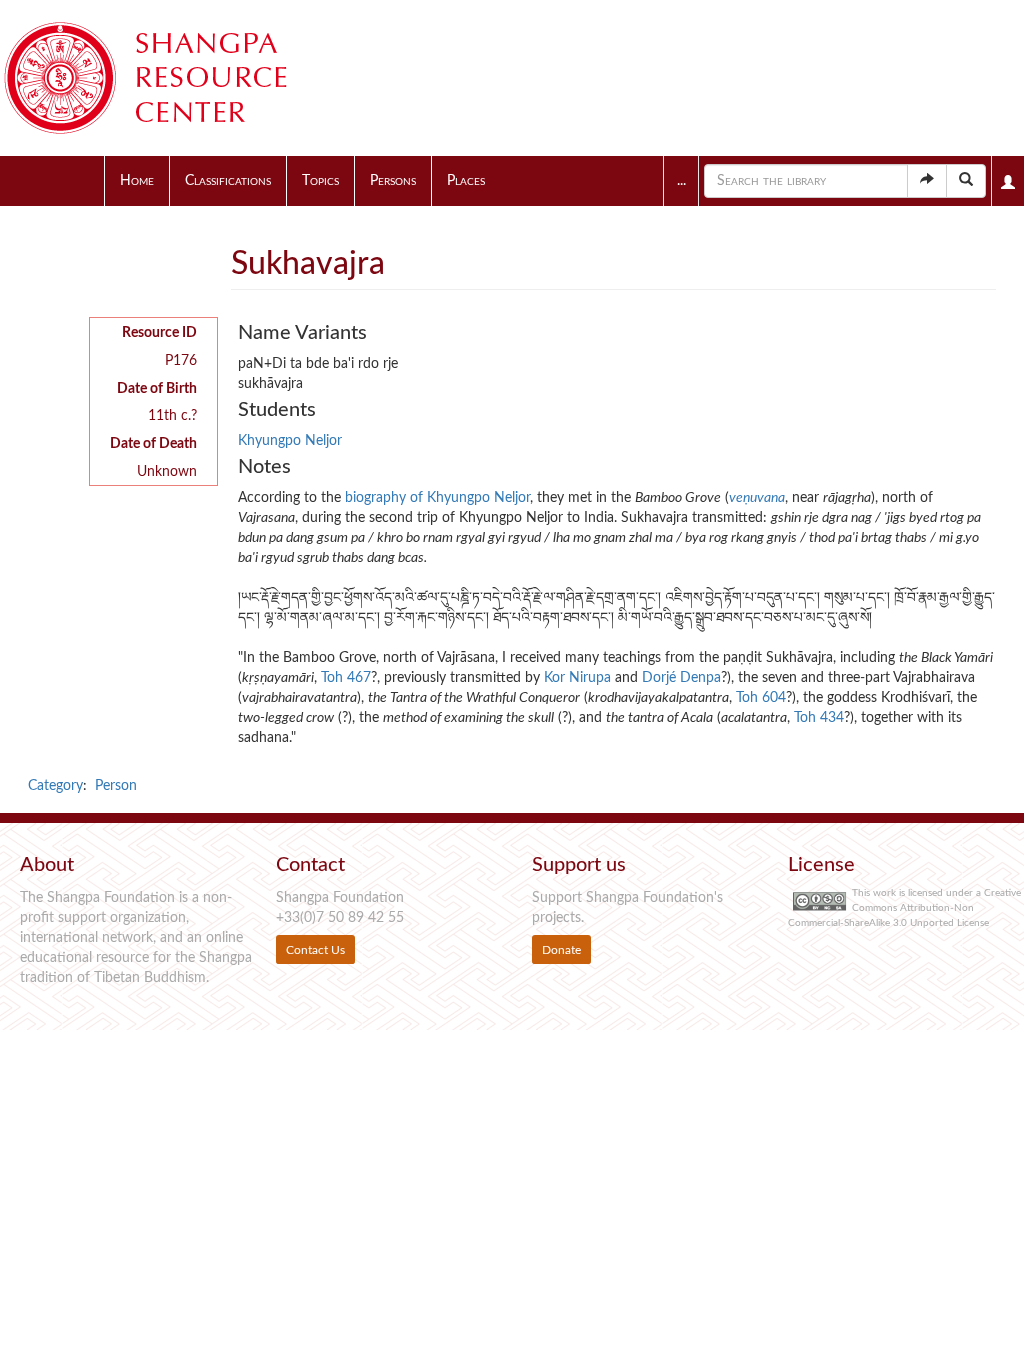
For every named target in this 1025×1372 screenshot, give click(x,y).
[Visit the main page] (170, 78)
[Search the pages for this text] (966, 181)
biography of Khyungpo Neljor (437, 498)
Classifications (228, 181)
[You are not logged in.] (1008, 181)
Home (137, 181)
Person (116, 786)
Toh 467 (346, 678)
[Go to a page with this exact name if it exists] (927, 181)
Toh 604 (761, 698)
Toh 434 (819, 718)
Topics (320, 181)
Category (55, 786)
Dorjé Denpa (681, 678)
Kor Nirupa (577, 678)
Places (466, 181)
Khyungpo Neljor (290, 441)
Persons (393, 181)
